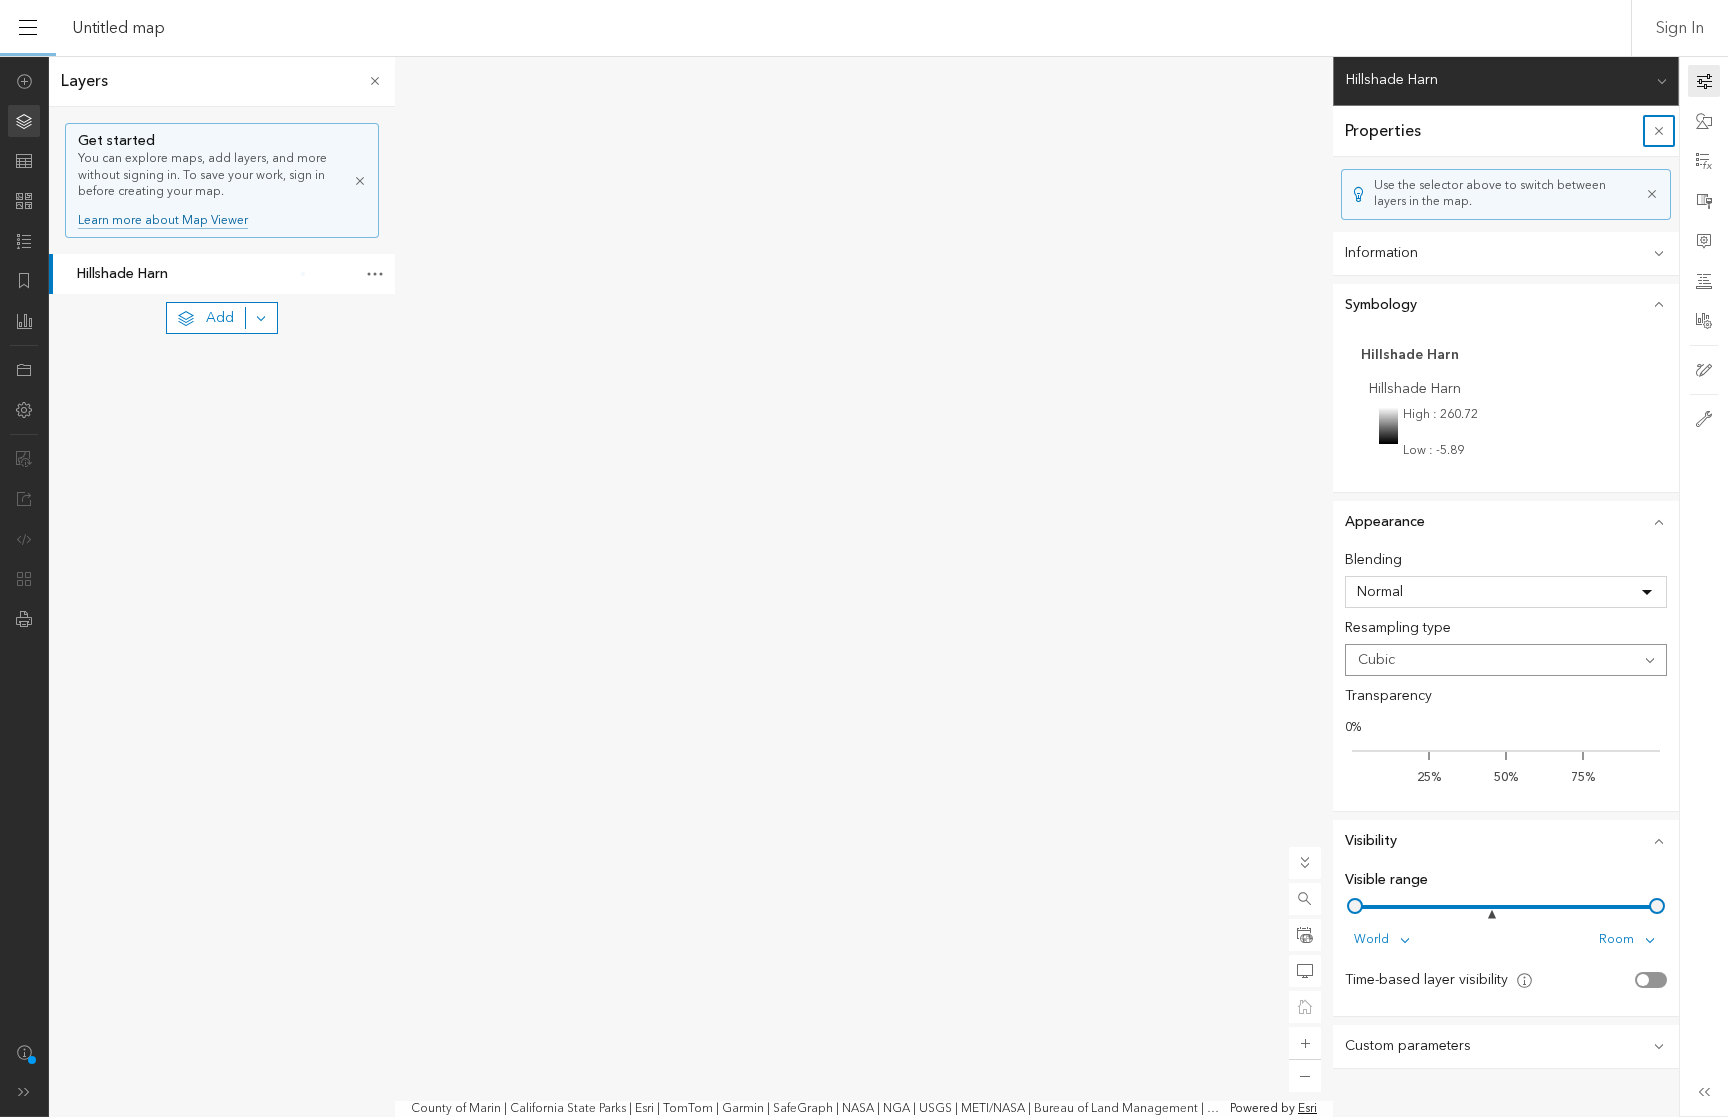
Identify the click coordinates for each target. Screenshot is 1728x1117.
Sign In (1680, 28)
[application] (864, 586)
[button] (1305, 899)
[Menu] (28, 28)
